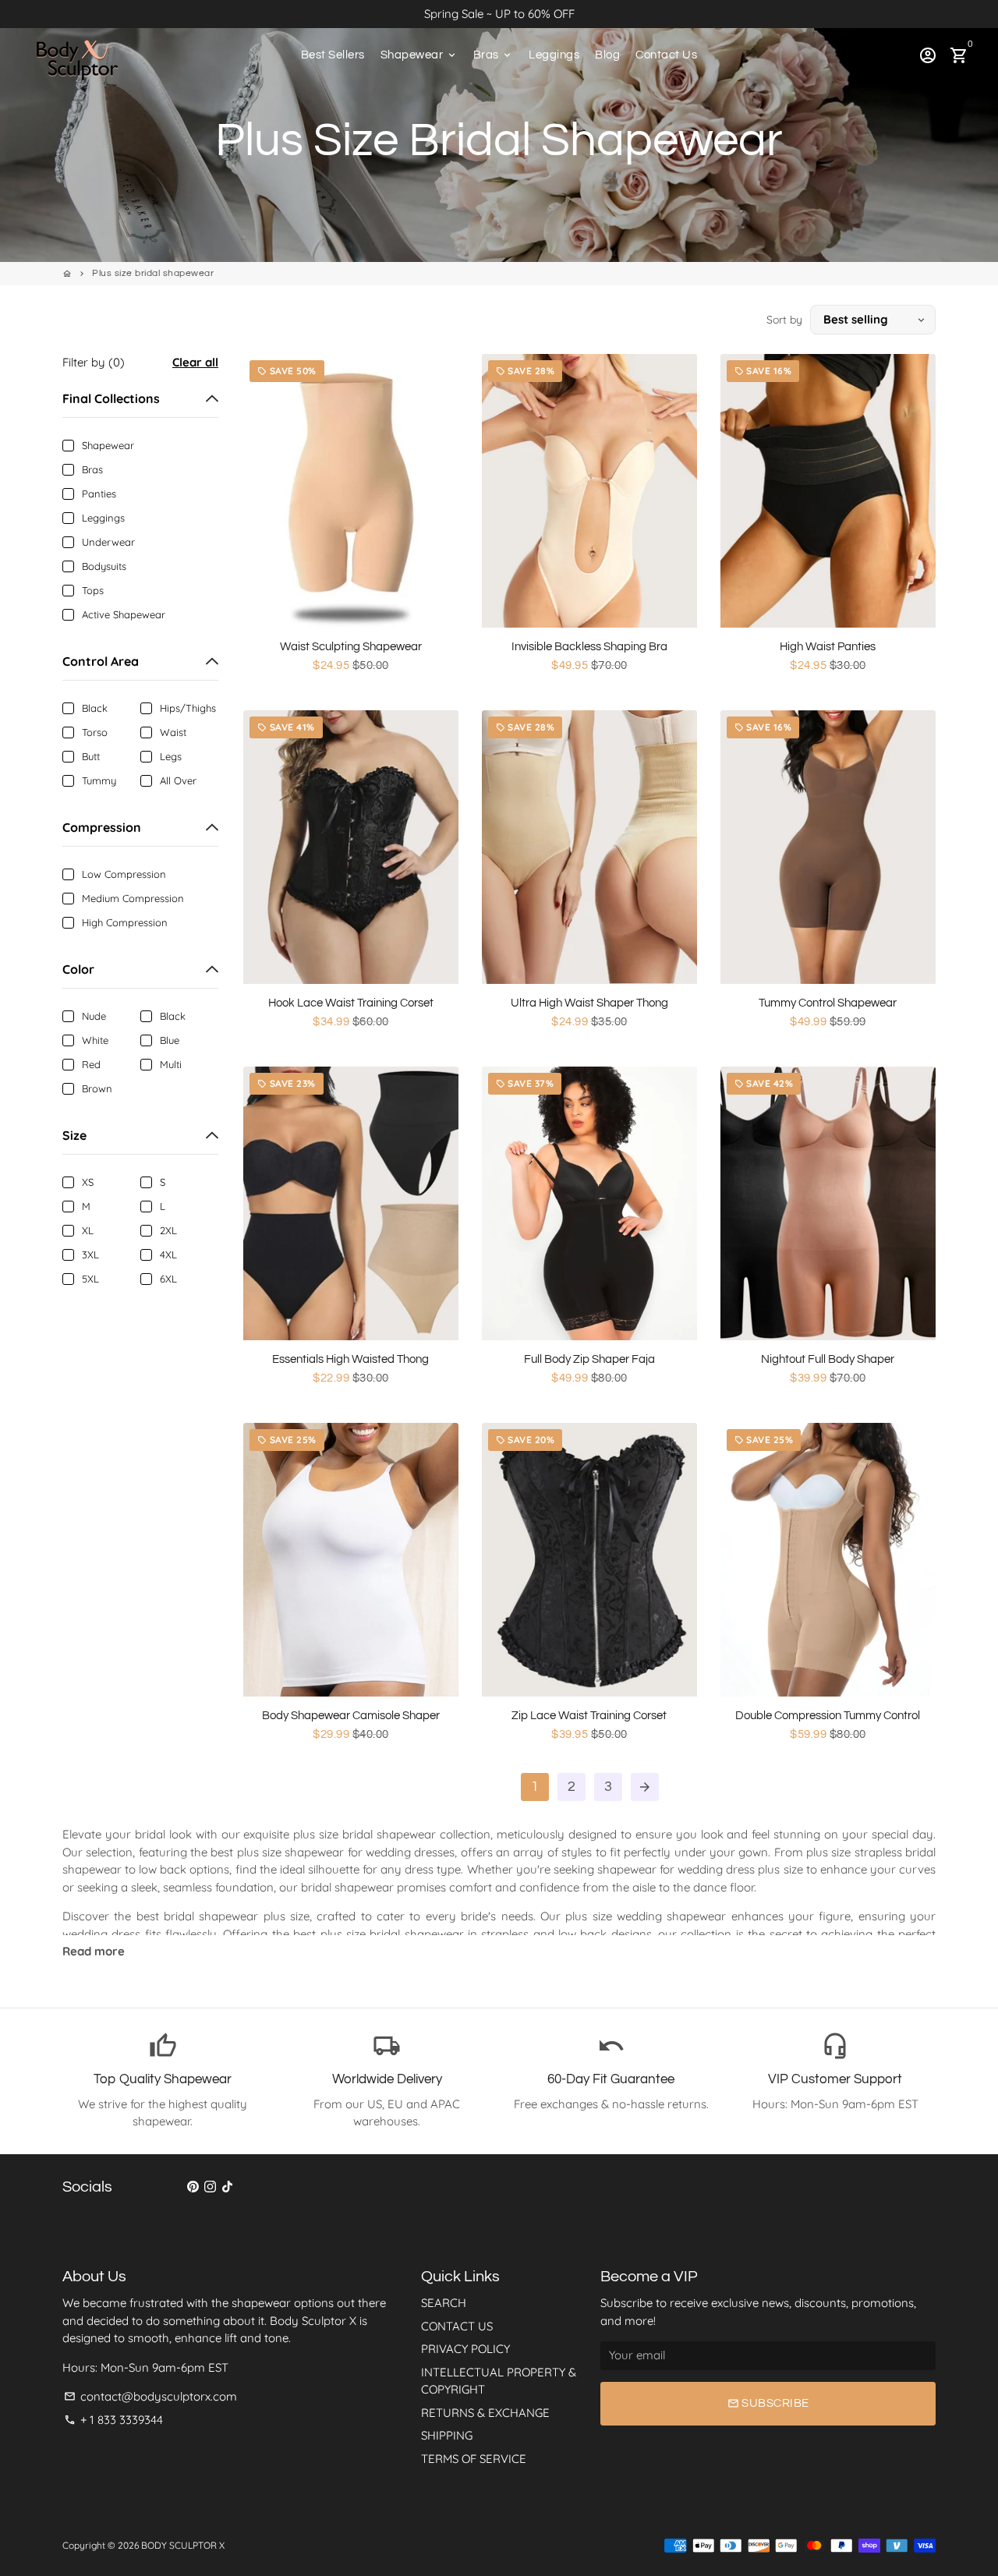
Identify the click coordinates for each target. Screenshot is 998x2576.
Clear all (195, 362)
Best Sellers (333, 55)
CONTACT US (457, 2326)
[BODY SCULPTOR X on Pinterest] (193, 2187)
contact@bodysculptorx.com (150, 2396)
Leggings (554, 55)
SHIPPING (447, 2435)
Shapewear (419, 55)
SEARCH (444, 2303)
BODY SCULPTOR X (183, 2545)
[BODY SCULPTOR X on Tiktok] (227, 2187)
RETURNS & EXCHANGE (485, 2413)
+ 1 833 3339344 (113, 2420)
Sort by (784, 320)
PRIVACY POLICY (465, 2349)
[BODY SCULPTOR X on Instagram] (210, 2187)
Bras (494, 55)
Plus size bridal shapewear (153, 273)
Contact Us (666, 55)
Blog (607, 55)
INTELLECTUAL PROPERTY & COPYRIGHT (499, 2381)
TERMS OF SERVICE (474, 2459)
